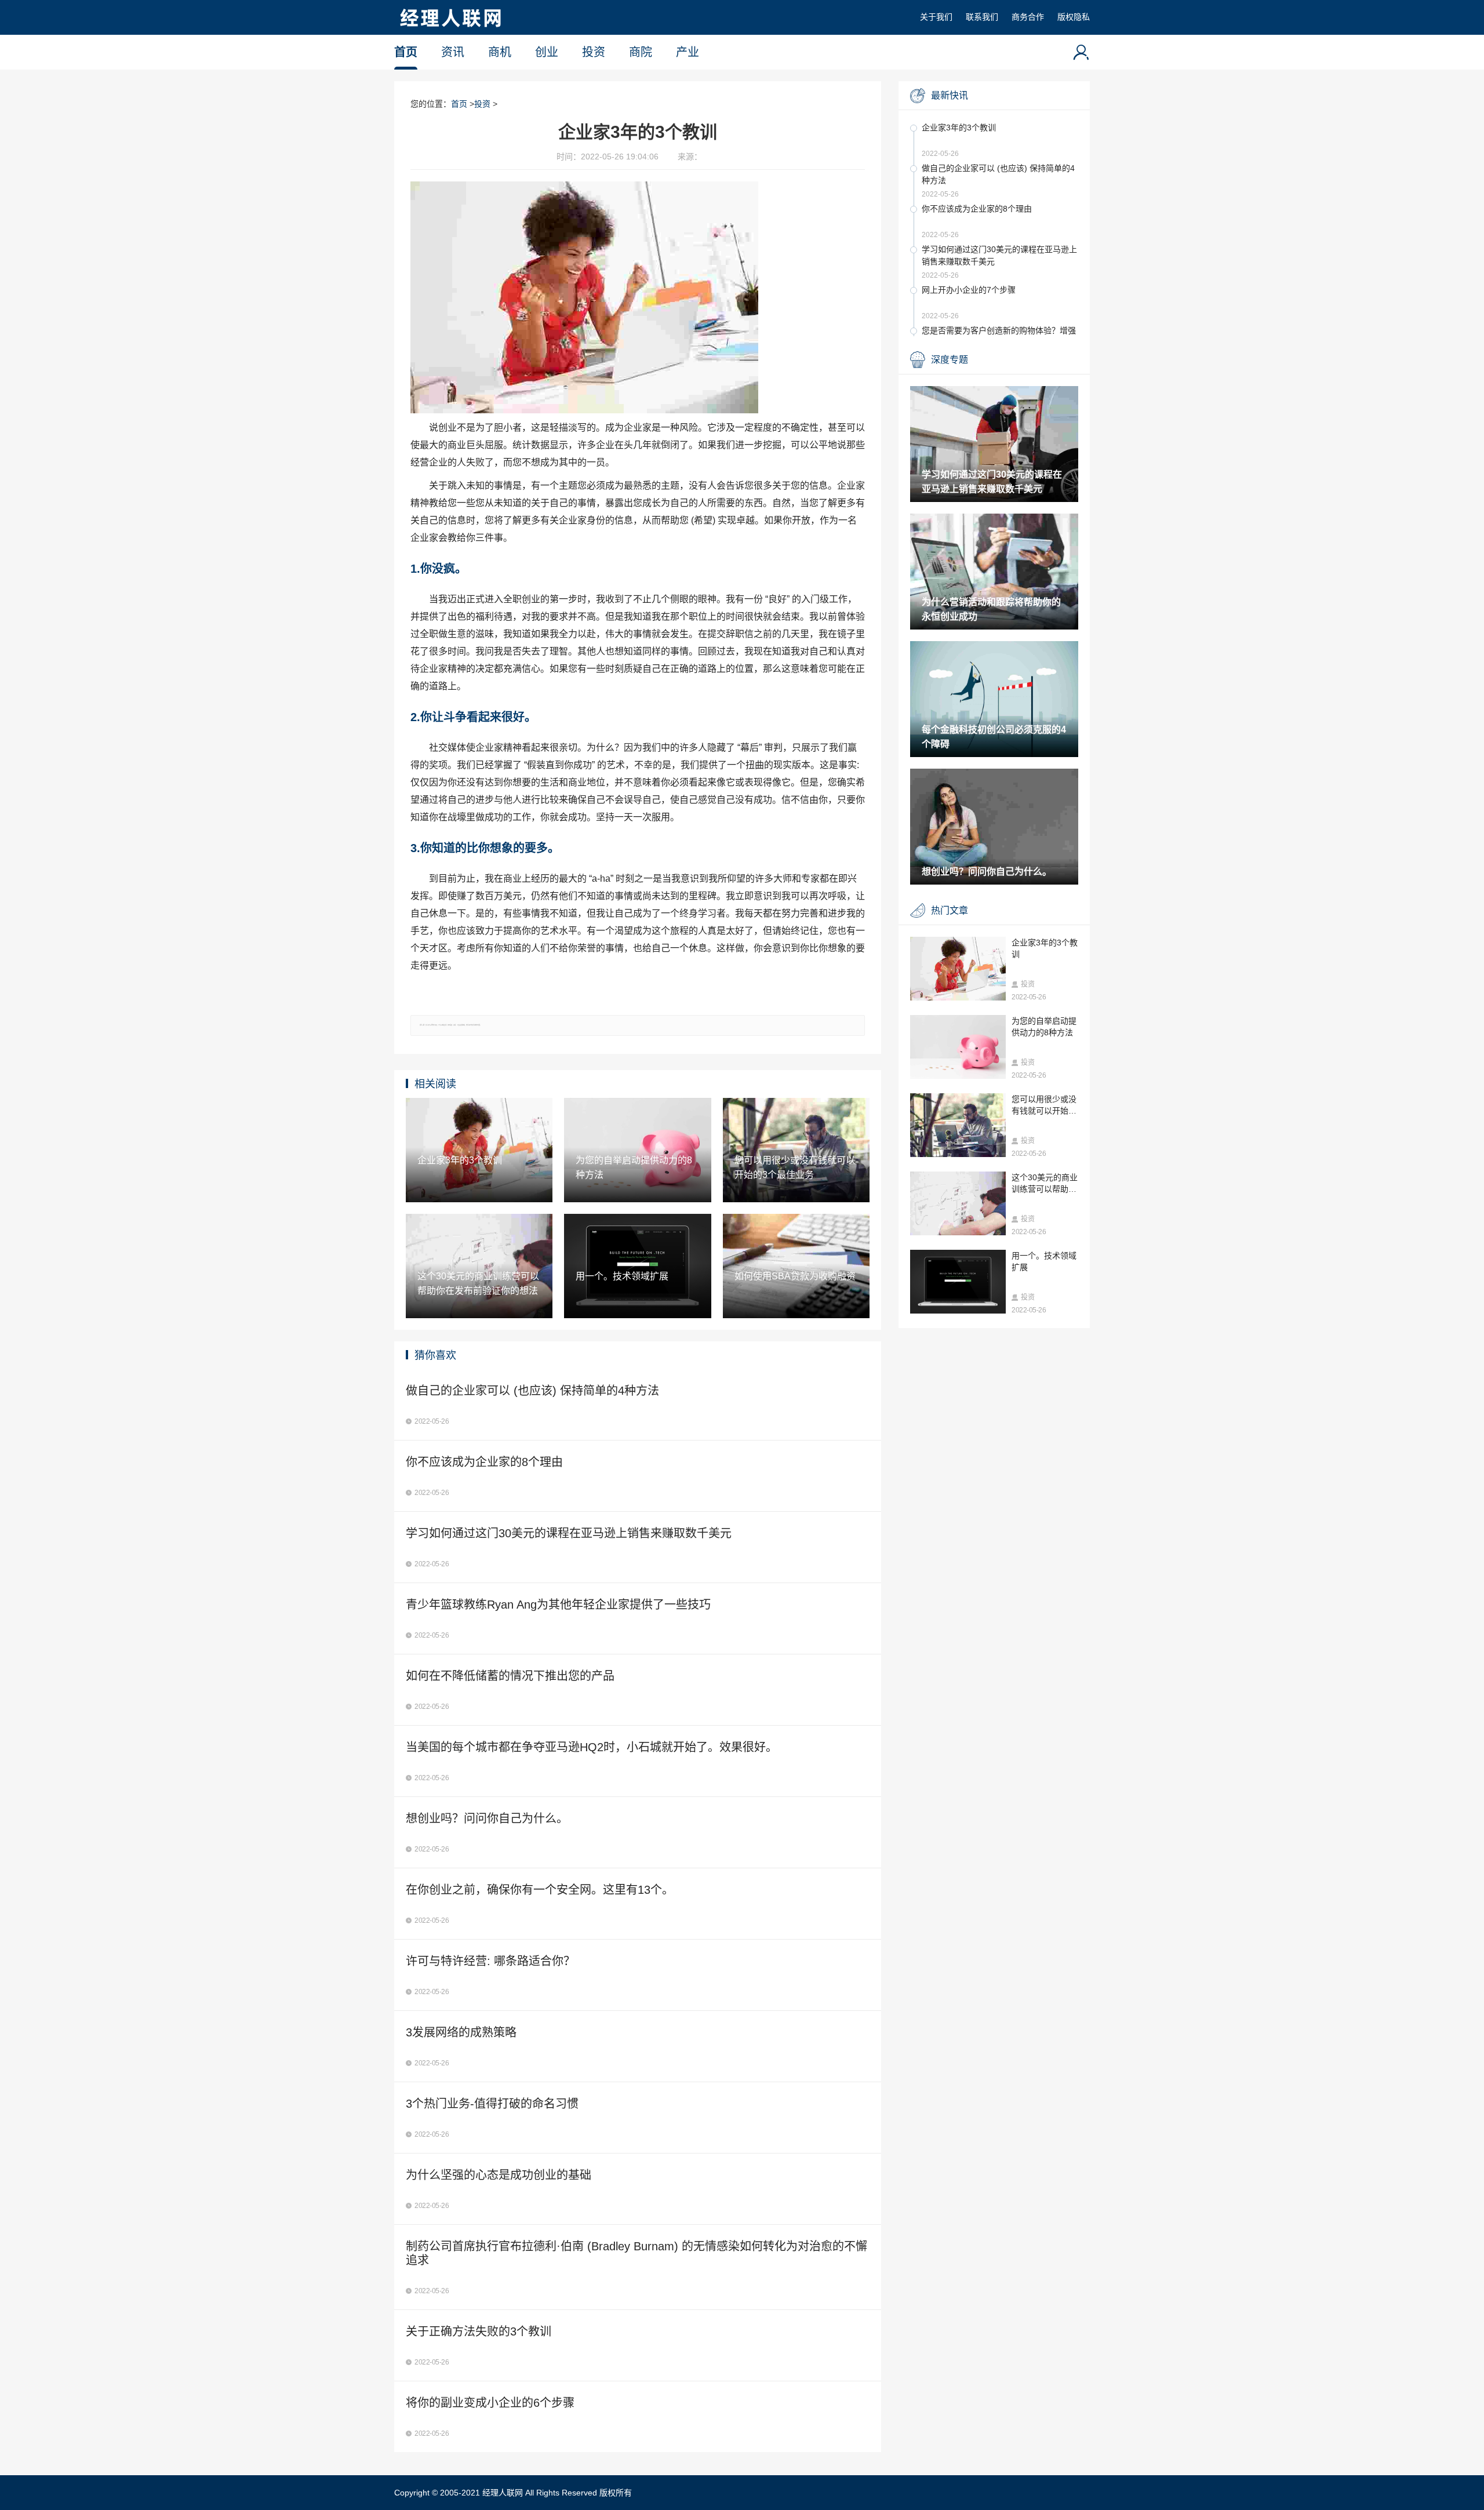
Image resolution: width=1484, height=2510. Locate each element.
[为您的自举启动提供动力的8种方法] (958, 1047)
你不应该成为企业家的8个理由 (977, 209)
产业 (688, 52)
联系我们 (982, 17)
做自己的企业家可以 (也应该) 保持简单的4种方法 (998, 174)
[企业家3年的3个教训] (958, 969)
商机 (500, 52)
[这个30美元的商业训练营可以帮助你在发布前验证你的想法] (958, 1203)
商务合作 (1028, 17)
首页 (406, 52)
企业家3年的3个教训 (959, 128)
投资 (594, 52)
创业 (547, 52)
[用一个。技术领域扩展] (958, 1282)
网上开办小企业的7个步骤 (969, 290)
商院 (641, 52)
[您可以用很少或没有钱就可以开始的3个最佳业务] (958, 1125)
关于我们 (936, 17)
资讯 (453, 52)
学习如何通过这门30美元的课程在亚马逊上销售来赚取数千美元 (999, 255)
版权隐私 (1074, 17)
